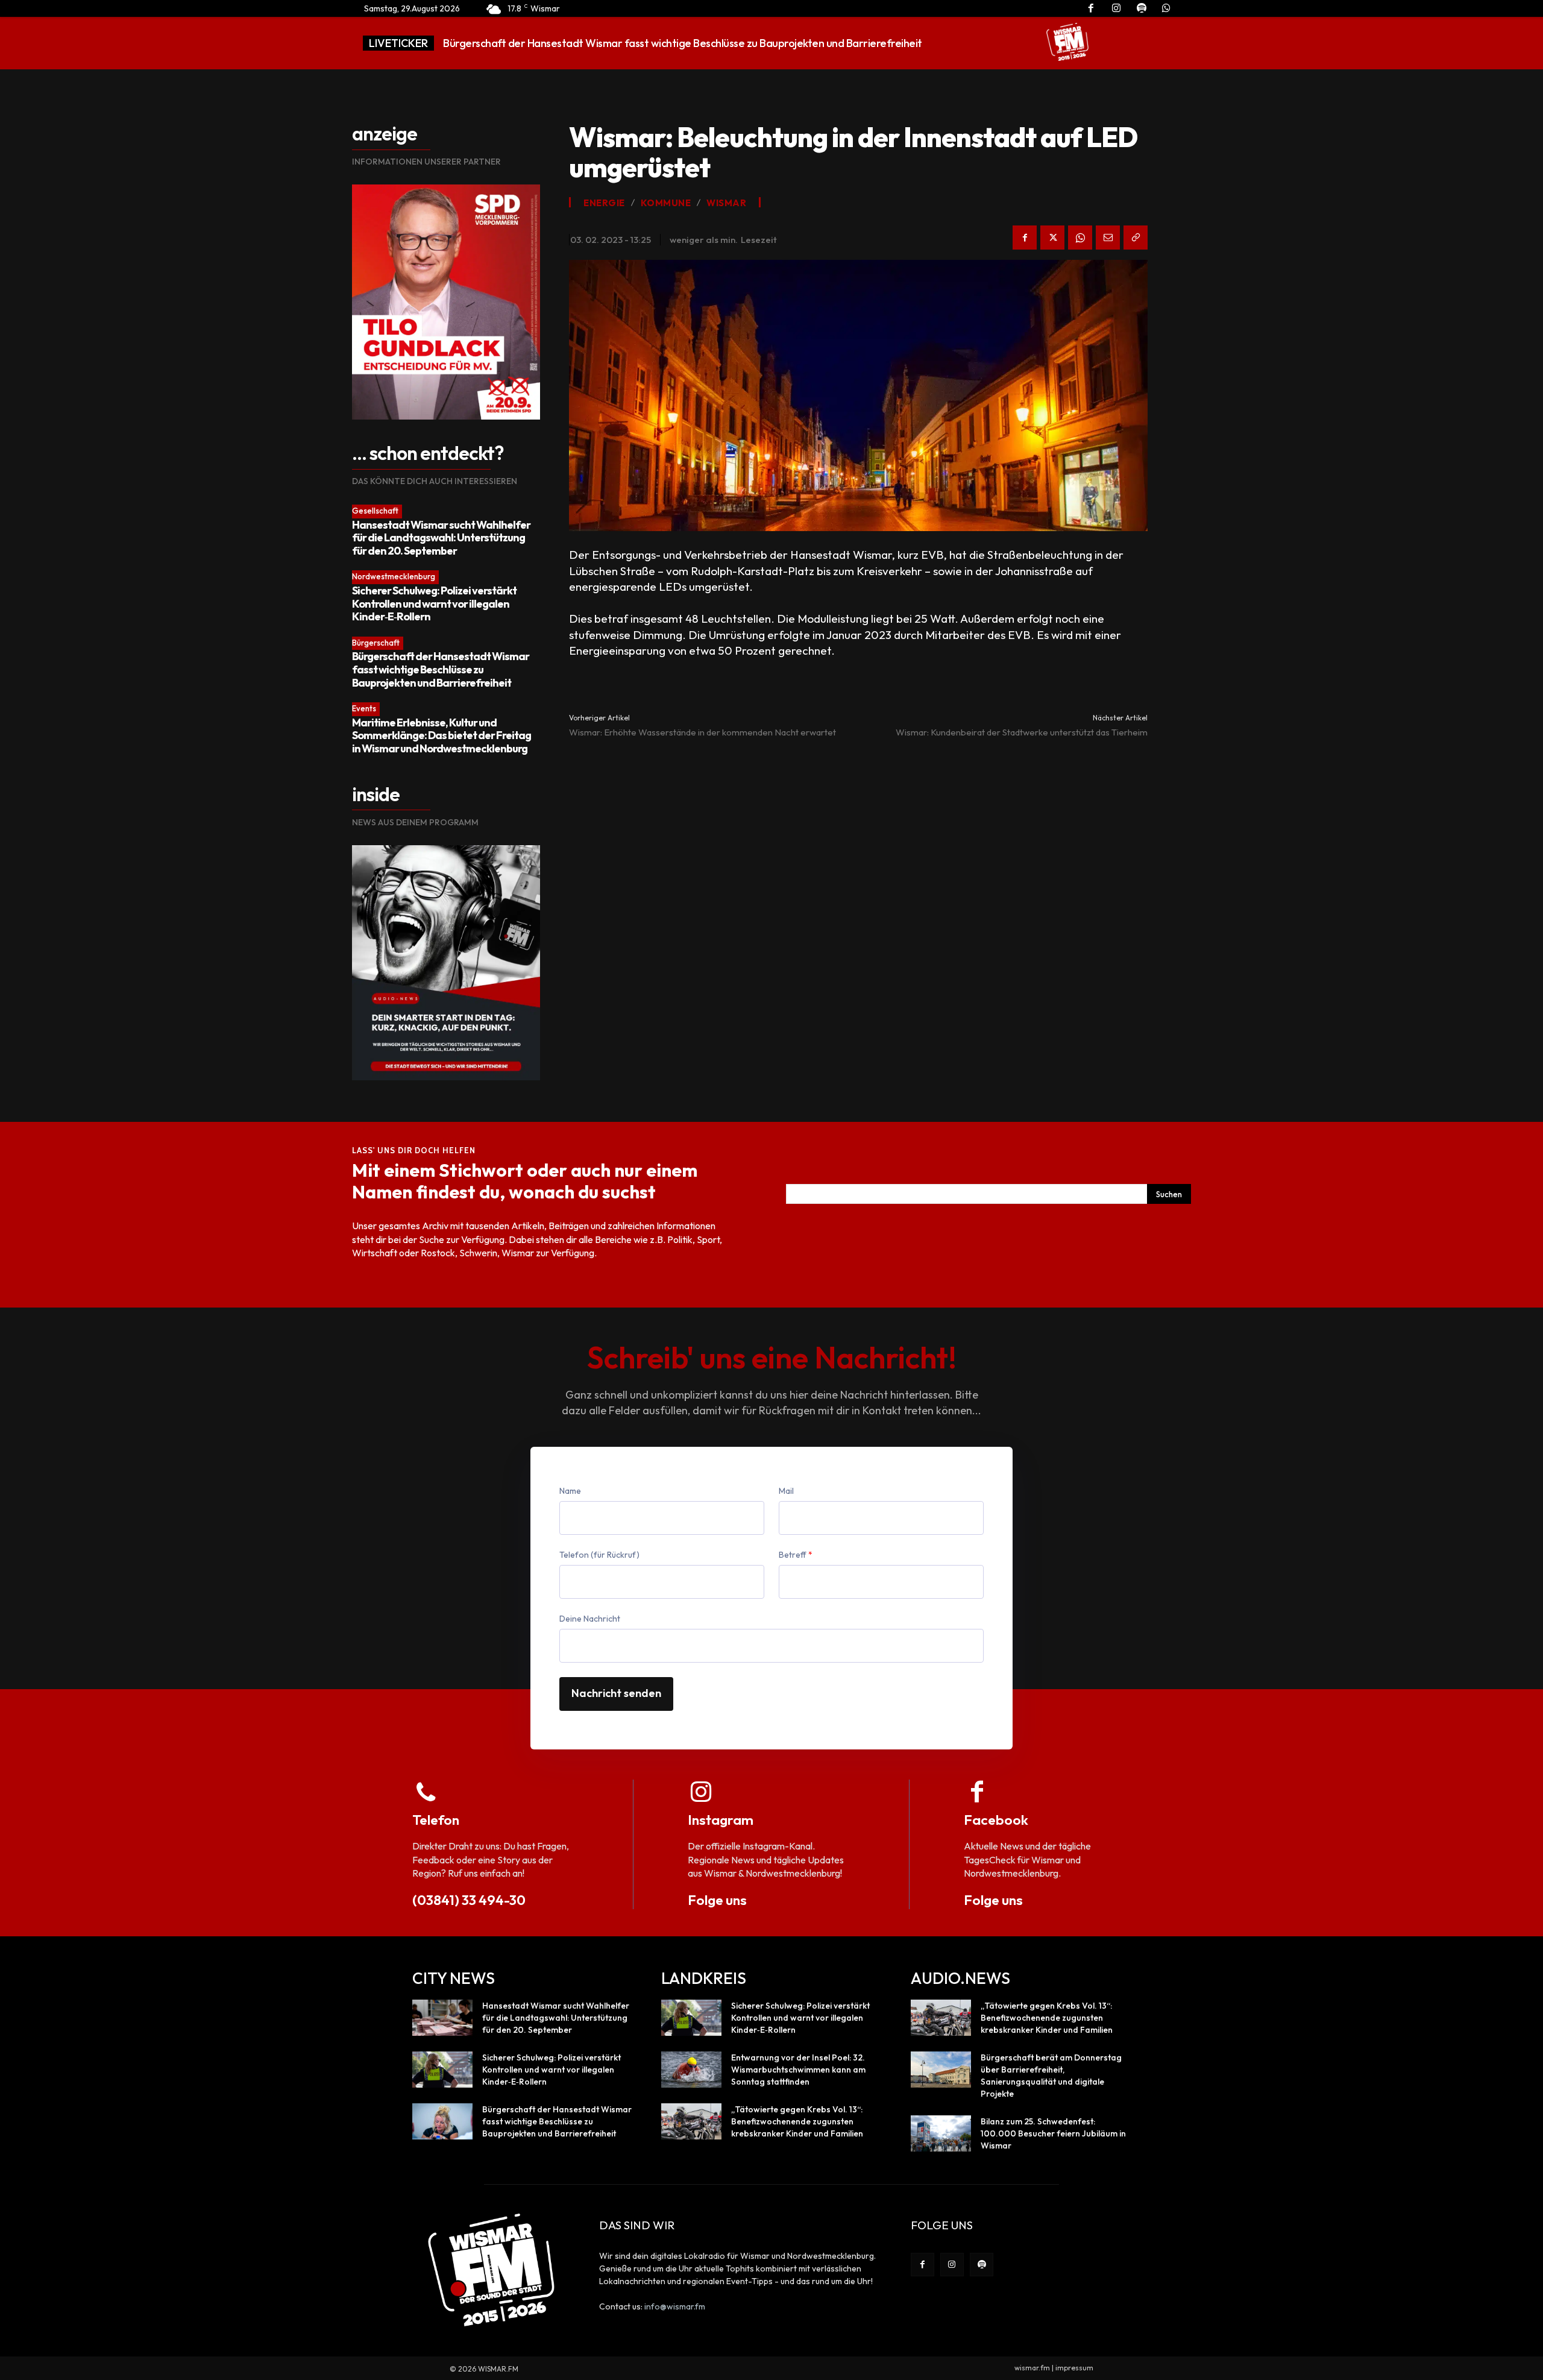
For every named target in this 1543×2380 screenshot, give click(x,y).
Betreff (796, 1555)
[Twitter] (1052, 238)
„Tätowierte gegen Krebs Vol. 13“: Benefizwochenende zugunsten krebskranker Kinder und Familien (797, 2121)
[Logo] (1067, 42)
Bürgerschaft (376, 643)
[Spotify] (982, 2265)
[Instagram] (952, 2265)
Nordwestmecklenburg (394, 576)
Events (364, 708)
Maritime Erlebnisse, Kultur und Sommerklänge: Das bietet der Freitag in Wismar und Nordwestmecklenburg (442, 735)
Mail (786, 1491)
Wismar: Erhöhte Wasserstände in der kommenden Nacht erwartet (702, 732)
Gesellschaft (375, 511)
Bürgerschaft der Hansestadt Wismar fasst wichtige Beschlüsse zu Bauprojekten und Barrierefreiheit (441, 669)
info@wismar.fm (675, 2306)
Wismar (726, 203)
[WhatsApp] (1080, 238)
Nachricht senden (616, 1693)
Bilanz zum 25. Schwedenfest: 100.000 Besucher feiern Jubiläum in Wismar (1053, 2133)
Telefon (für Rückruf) (599, 1555)
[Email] (1108, 238)
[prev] (980, 43)
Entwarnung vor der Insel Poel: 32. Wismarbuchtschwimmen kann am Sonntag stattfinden (658, 43)
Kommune (666, 203)
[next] (999, 43)
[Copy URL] (1136, 238)
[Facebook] (1025, 238)
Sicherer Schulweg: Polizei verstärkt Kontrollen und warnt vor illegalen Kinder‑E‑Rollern (434, 603)
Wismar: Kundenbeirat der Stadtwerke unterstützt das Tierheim (1022, 732)
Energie (604, 203)
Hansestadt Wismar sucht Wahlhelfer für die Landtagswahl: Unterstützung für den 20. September (441, 538)
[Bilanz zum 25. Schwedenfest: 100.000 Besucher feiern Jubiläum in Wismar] (941, 2133)
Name (570, 1491)
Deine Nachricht (590, 1619)
